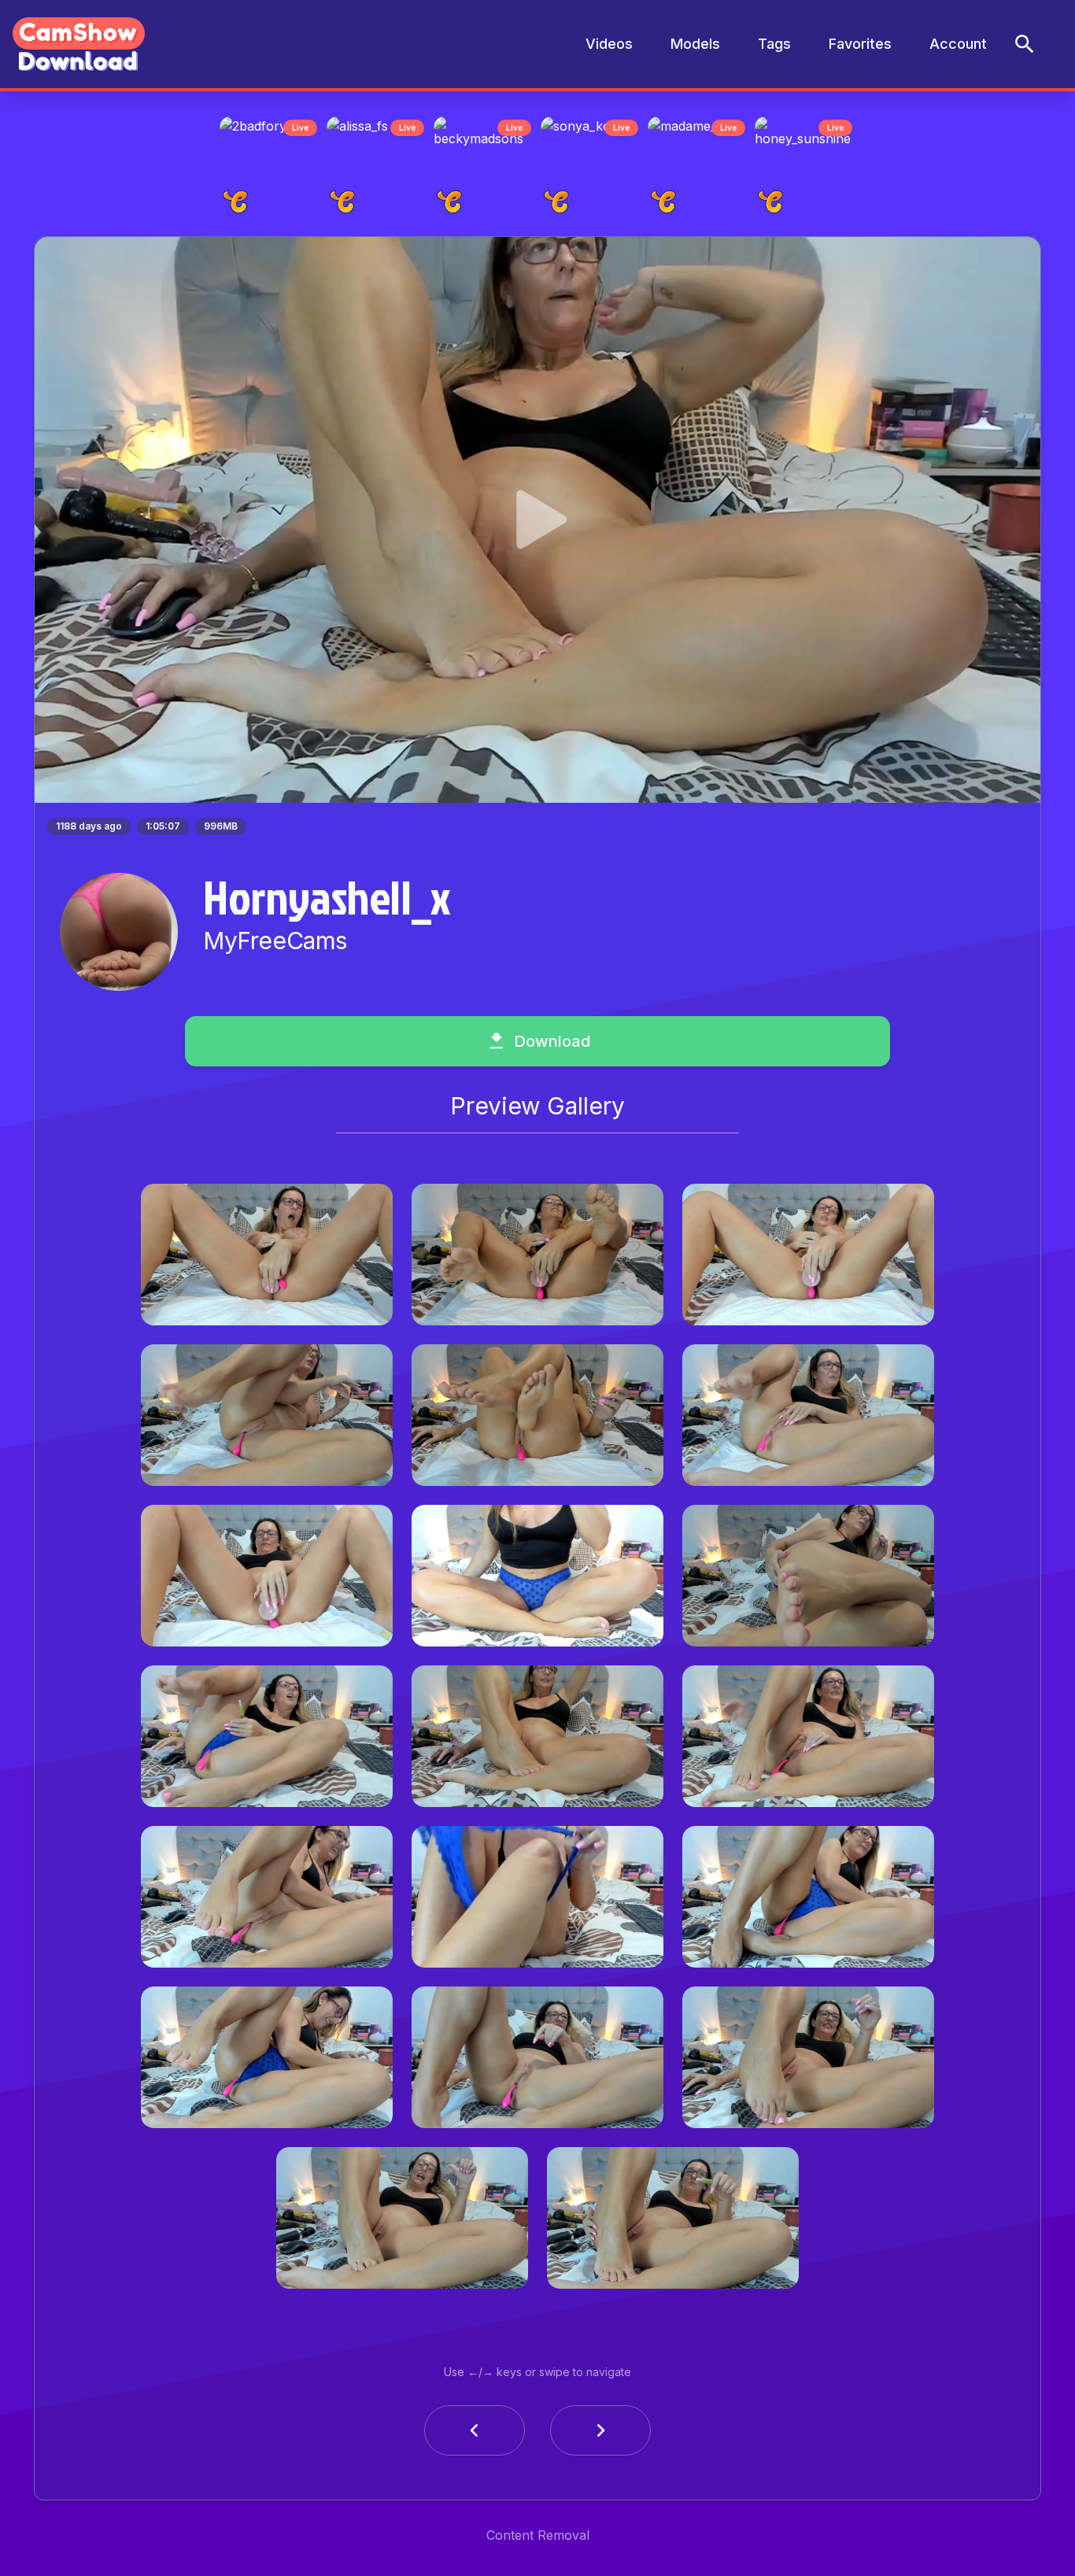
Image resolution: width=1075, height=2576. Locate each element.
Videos (609, 44)
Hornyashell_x (327, 901)
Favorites (860, 44)
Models (695, 44)
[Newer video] (600, 2435)
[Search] (1025, 44)
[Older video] (475, 2435)
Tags (774, 44)
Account (958, 44)
